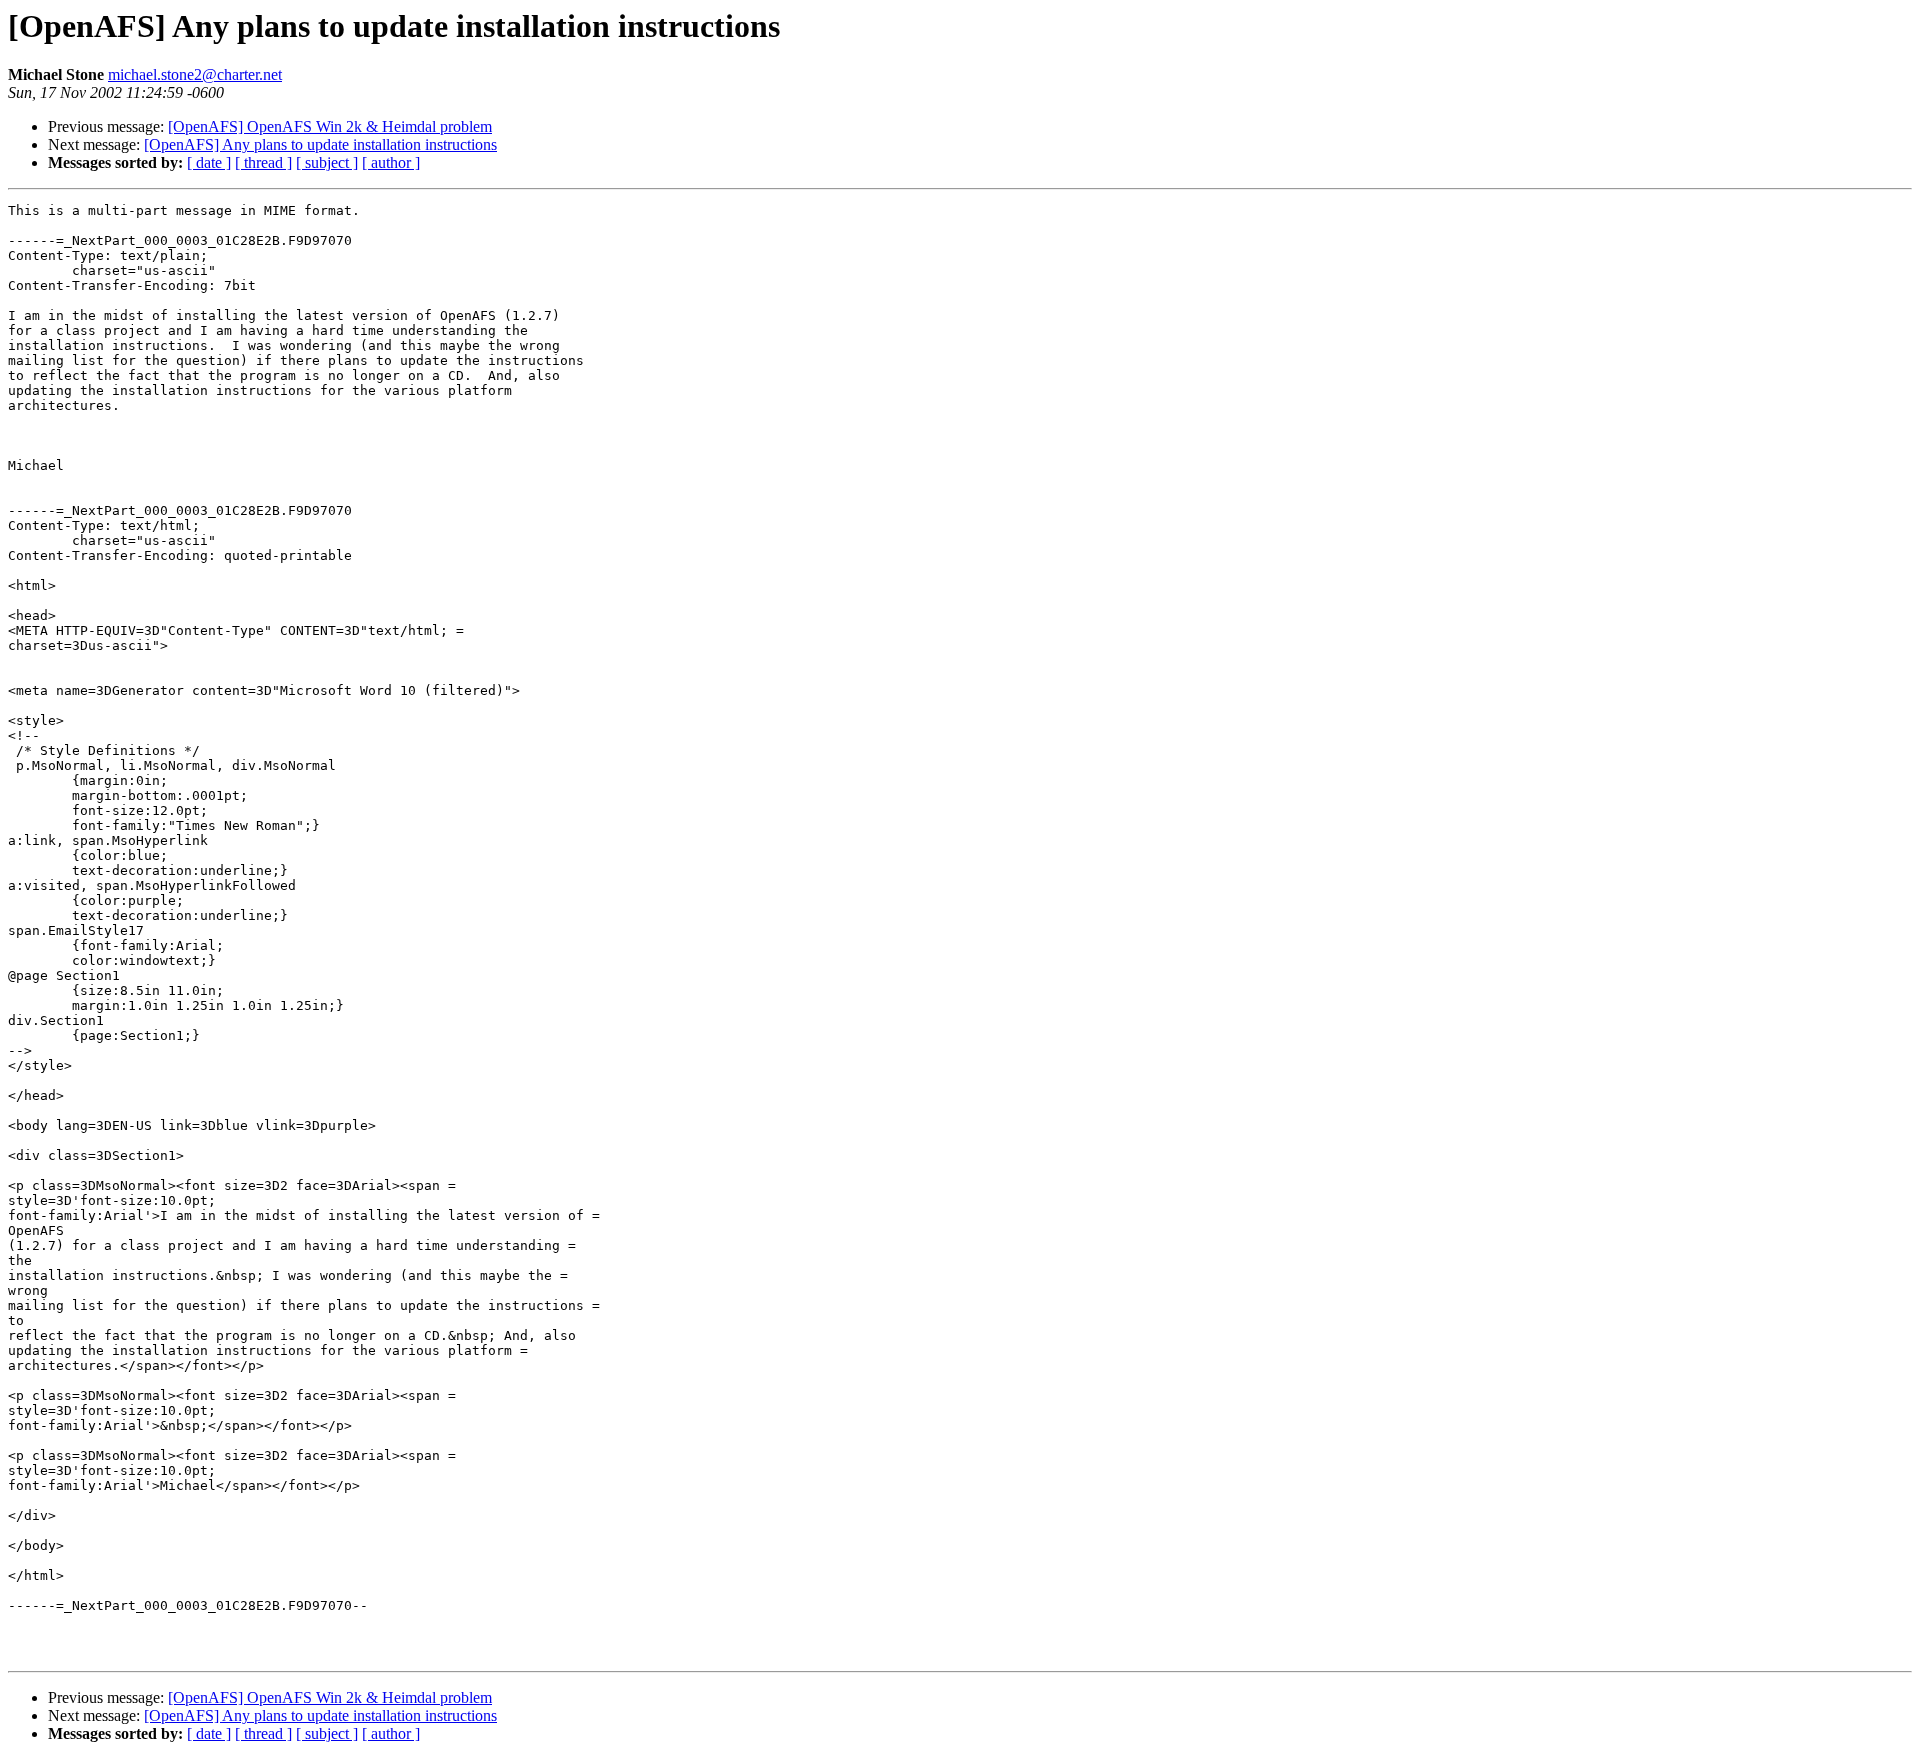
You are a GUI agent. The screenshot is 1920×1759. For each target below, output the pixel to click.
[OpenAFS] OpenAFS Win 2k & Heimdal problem (330, 126)
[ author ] (391, 162)
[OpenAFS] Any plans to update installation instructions (320, 144)
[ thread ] (263, 162)
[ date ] (209, 162)
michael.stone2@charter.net (195, 74)
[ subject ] (327, 162)
